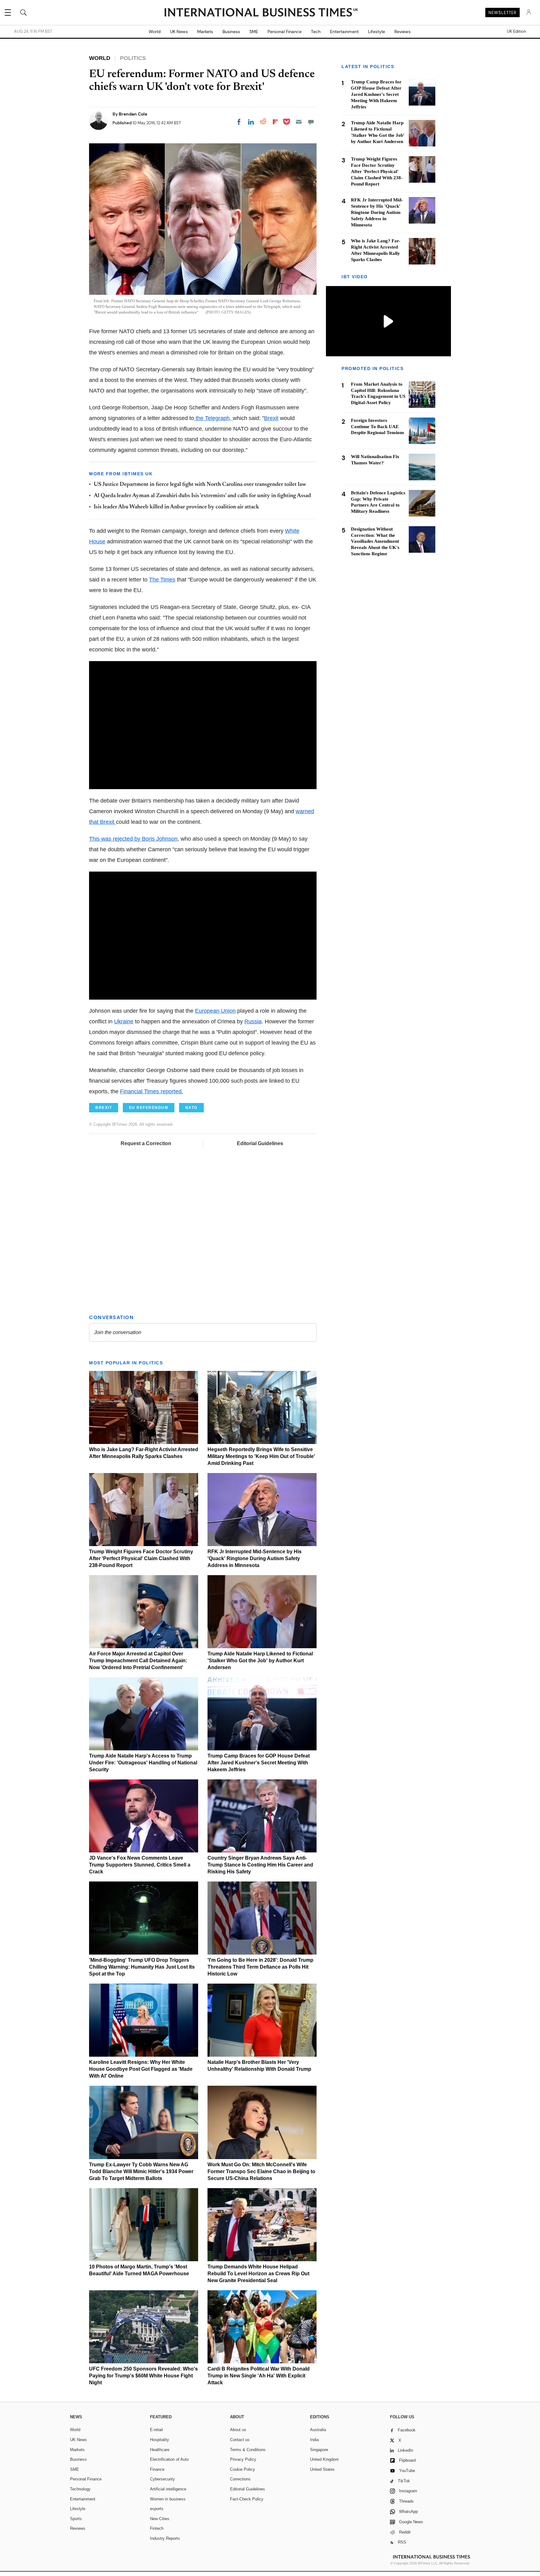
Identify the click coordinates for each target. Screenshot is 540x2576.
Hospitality (160, 2440)
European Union (215, 1011)
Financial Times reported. (152, 1091)
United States (322, 2469)
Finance (157, 2469)
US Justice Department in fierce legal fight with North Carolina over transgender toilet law (200, 485)
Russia (253, 1021)
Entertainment (344, 32)
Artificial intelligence (168, 2489)
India (314, 2440)
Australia (318, 2430)
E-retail (156, 2430)
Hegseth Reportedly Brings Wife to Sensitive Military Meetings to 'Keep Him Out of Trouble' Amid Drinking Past (261, 1456)
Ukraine (124, 1021)
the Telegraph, (213, 418)
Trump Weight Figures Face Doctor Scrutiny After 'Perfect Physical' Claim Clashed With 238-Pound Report (141, 1558)
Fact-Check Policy (247, 2499)
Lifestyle (377, 32)
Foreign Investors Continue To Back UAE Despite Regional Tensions (377, 427)
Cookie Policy (242, 2469)
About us (238, 2430)
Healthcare (160, 2450)
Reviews (402, 32)
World (155, 32)
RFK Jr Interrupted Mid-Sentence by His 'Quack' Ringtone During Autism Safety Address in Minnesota (255, 1558)
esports (157, 2509)
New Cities (160, 2519)
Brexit (271, 418)
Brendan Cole (133, 114)
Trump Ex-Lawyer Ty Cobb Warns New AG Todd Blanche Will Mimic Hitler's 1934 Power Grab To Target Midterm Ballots (141, 2171)
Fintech (157, 2528)
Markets (205, 32)
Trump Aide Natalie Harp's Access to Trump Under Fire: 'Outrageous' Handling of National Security (143, 1763)
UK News (179, 32)
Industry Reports (165, 2538)
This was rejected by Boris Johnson (133, 839)
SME (254, 32)
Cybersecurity (162, 2479)
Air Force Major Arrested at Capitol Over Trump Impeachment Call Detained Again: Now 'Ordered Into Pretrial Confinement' (138, 1661)
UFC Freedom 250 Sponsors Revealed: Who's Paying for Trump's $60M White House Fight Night (143, 2376)
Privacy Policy (243, 2459)
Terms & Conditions (248, 2450)
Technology (80, 2489)
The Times (162, 580)
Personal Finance (285, 32)
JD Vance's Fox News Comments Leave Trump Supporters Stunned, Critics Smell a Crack (140, 1865)
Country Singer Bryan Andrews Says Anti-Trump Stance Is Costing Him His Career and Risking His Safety (260, 1865)
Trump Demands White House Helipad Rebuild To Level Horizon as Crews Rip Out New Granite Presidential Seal (258, 2274)
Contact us (240, 2440)
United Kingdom (324, 2459)
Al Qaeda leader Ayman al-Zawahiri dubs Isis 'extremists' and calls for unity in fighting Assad (202, 496)
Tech (316, 32)
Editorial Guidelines (260, 1143)
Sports (76, 2519)
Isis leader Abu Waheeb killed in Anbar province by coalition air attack (176, 507)
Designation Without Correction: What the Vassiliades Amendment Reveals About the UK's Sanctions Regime (375, 541)
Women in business (168, 2499)
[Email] (299, 122)
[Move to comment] (311, 122)
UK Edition (516, 32)
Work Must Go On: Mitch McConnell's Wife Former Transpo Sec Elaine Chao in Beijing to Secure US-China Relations (261, 2171)
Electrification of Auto (169, 2459)
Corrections (240, 2479)
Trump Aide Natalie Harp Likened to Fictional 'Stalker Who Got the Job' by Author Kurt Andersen (260, 1661)
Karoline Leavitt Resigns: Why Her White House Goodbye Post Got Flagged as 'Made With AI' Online (141, 2069)
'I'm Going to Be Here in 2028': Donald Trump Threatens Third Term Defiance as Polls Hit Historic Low (260, 1967)
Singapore (319, 2450)
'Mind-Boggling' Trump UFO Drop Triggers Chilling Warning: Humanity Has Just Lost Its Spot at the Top (142, 1967)
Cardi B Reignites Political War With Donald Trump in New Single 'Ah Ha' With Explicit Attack (259, 2376)
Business (231, 32)
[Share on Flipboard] (275, 122)
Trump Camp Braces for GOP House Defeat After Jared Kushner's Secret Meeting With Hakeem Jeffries (259, 1763)
